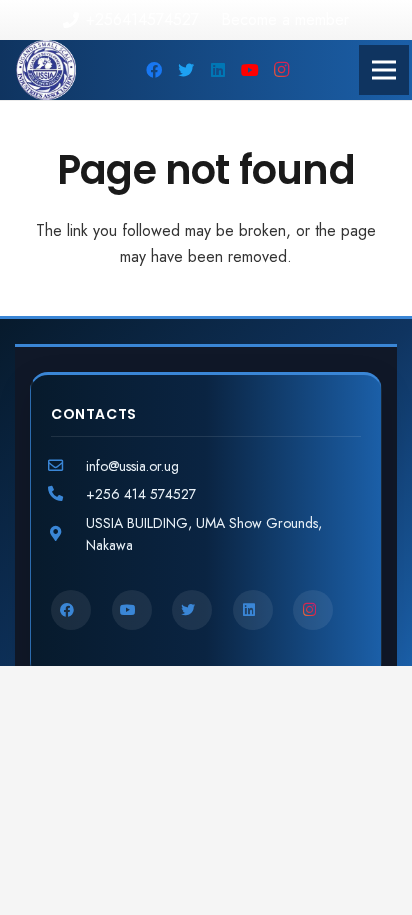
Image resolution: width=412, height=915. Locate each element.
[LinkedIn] (218, 70)
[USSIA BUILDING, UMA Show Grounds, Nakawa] (68, 534)
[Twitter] (186, 70)
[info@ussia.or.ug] (68, 466)
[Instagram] (282, 70)
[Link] (46, 70)
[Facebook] (154, 70)
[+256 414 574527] (68, 494)
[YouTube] (250, 70)
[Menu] (384, 70)
